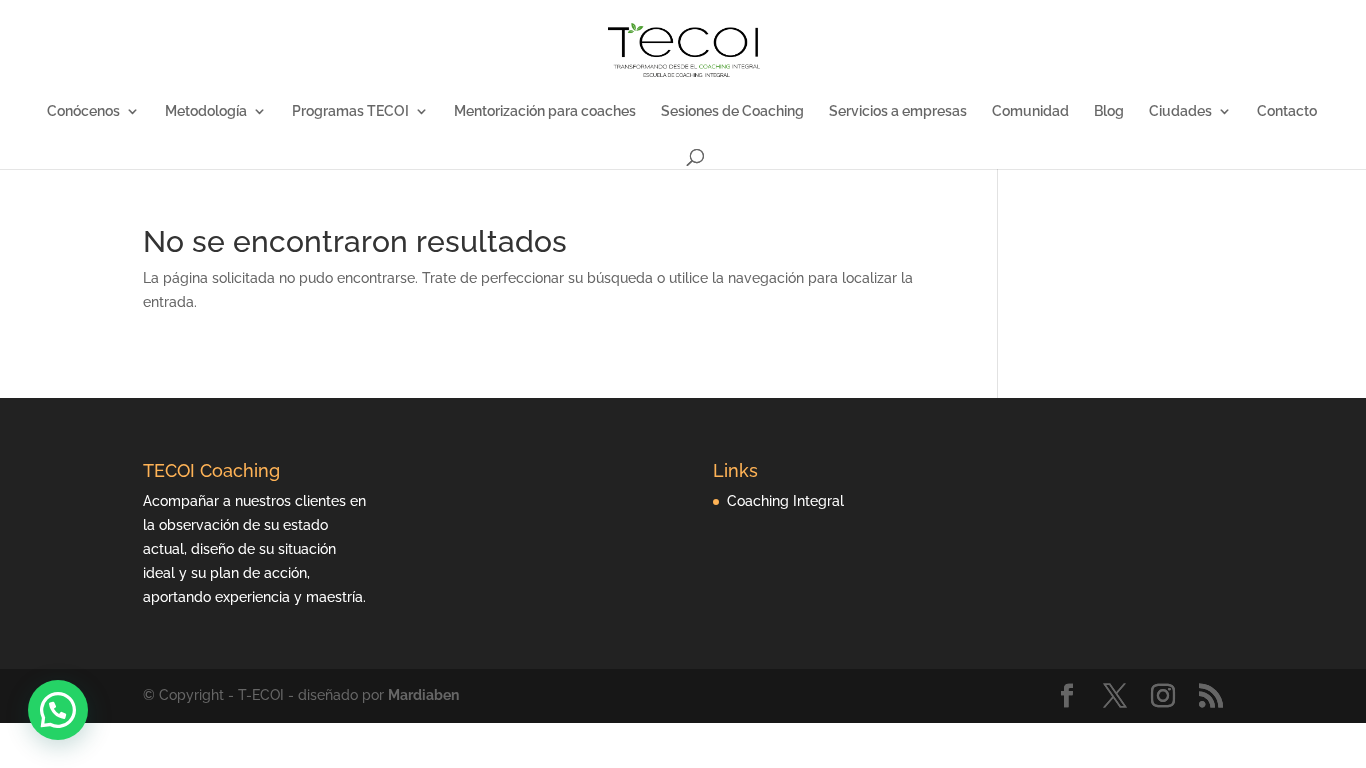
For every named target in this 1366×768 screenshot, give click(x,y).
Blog (1109, 111)
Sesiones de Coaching (732, 111)
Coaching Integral (785, 501)
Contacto (1287, 111)
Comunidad (1030, 111)
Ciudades (1180, 111)
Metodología (206, 111)
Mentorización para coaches (545, 111)
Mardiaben (423, 695)
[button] (58, 710)
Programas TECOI (350, 111)
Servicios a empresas (898, 111)
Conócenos (83, 111)
